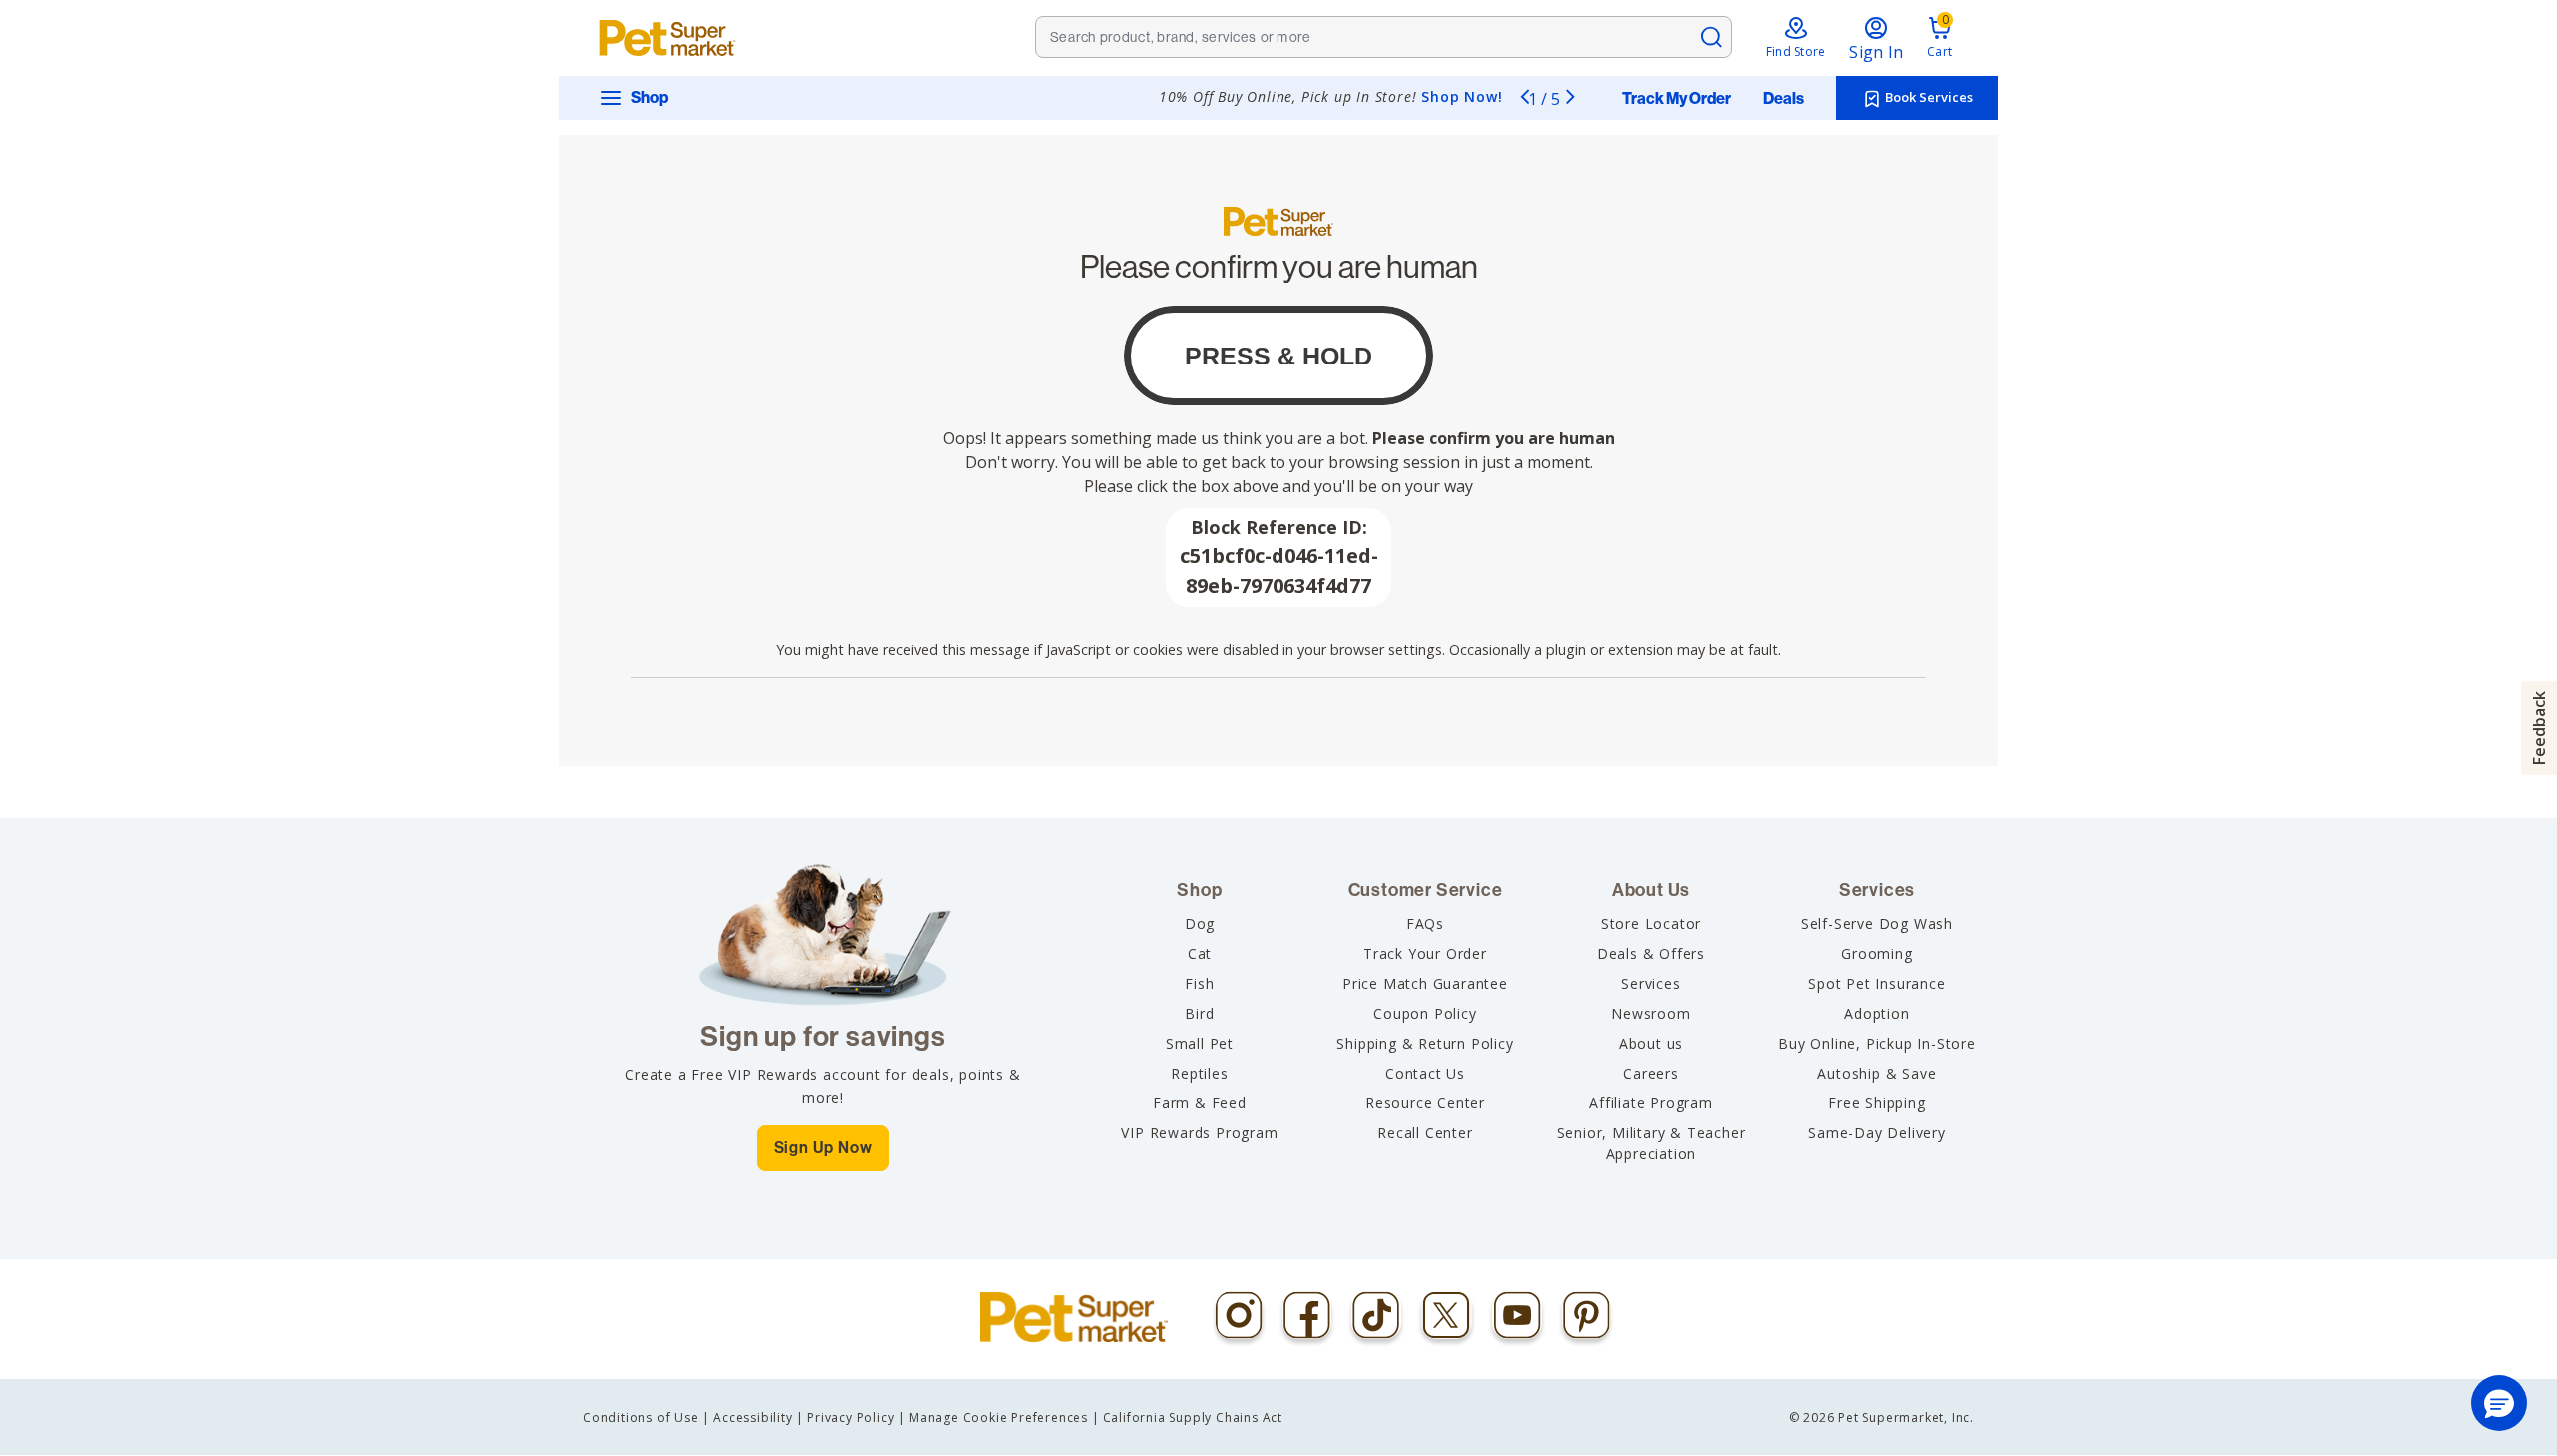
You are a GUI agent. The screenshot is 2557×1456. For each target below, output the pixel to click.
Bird (1199, 1013)
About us (1651, 1043)
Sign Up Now (824, 1148)
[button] (2499, 1403)
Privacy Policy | (856, 1418)
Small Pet (1200, 1043)
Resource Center (1425, 1103)
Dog (1200, 923)
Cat (1200, 953)
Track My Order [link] (1677, 99)
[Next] (1570, 96)
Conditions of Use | (647, 1418)
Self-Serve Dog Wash (1877, 923)
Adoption (1876, 1013)
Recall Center (1425, 1133)
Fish (1199, 983)
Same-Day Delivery (1877, 1133)
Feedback (2539, 728)
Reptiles (1199, 1073)
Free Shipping (1876, 1103)
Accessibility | (759, 1418)
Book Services (1927, 97)
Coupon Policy (1425, 1013)
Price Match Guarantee (1425, 983)
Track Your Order (1425, 953)
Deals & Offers (1651, 953)
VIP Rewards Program (1199, 1133)
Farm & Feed (1200, 1103)
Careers (1651, 1073)
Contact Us (1425, 1073)
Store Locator (1651, 923)
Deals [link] (1783, 99)
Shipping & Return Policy (1425, 1043)
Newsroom (1651, 1013)
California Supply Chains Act (1193, 1418)
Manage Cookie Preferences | (1004, 1418)
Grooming (1876, 953)
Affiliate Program (1651, 1103)
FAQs (1425, 923)
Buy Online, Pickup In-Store (1877, 1043)
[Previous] (1524, 96)
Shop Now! (1462, 96)
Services (1651, 983)
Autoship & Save (1876, 1073)
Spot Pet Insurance (1876, 983)
